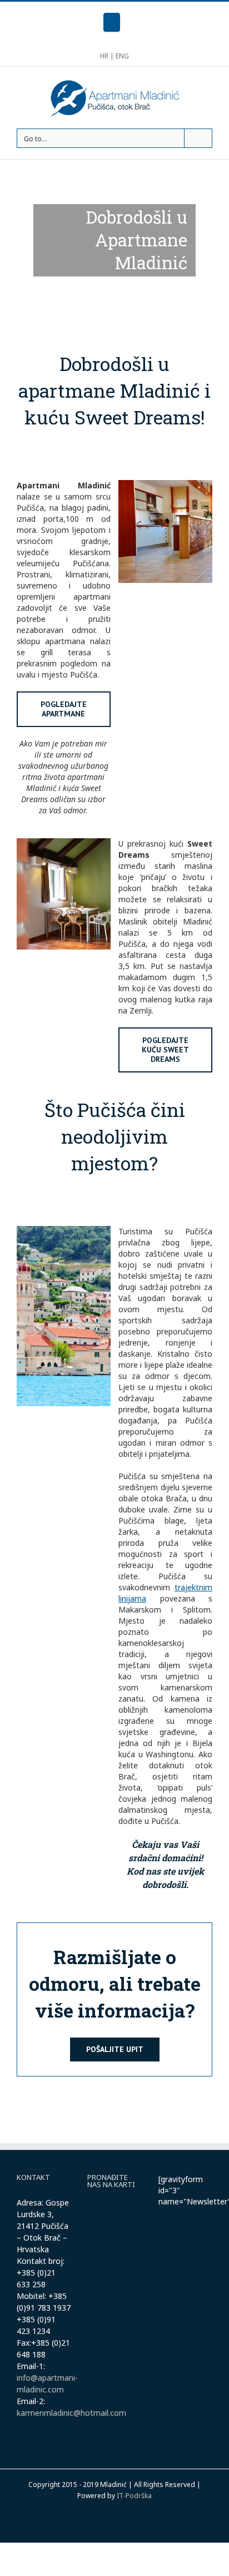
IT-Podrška (134, 2496)
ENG (122, 56)
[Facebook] (112, 22)
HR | (108, 56)
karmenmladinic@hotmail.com (71, 2413)
